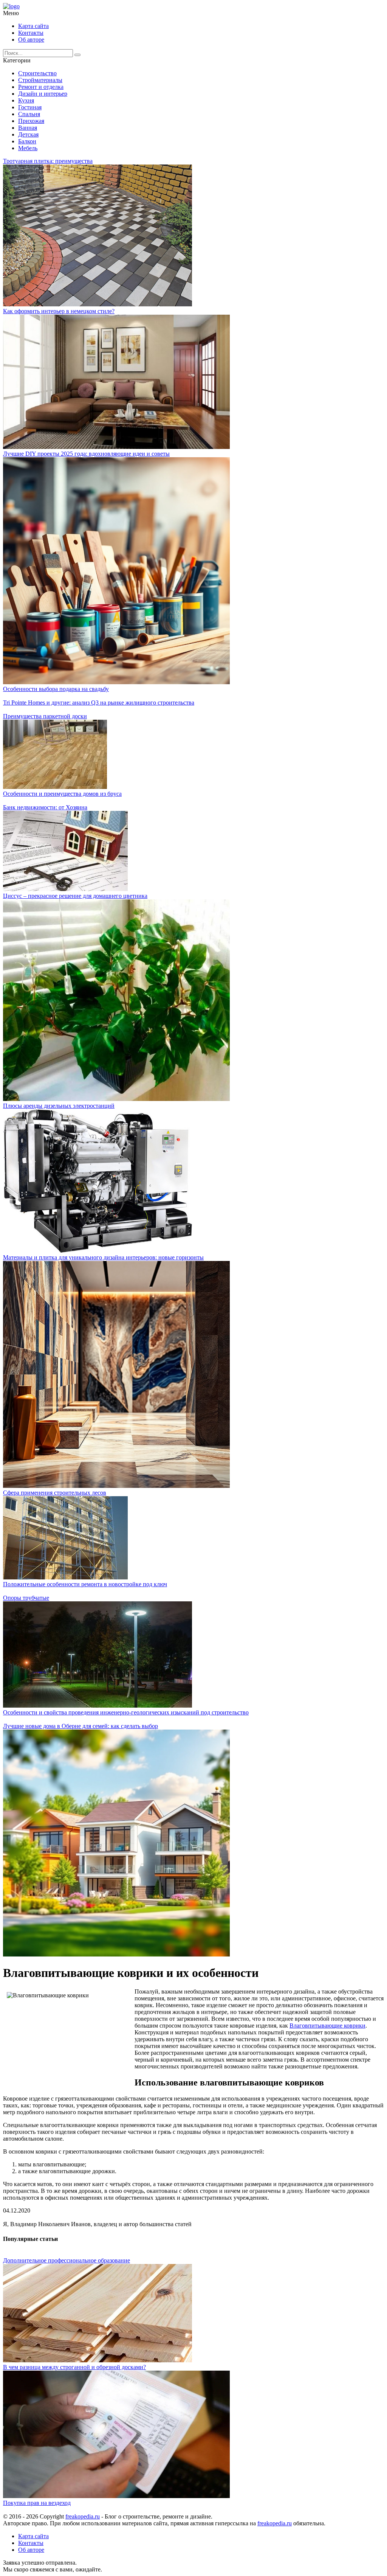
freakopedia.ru (83, 2516)
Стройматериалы (40, 80)
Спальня (29, 114)
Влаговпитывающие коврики (327, 2026)
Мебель (28, 148)
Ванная (28, 128)
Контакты (31, 33)
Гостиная (30, 107)
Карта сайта (33, 26)
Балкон (27, 141)
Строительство (37, 73)
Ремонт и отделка (41, 87)
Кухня (26, 100)
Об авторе (31, 40)
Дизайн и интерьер (43, 94)
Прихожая (31, 121)
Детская (28, 134)
